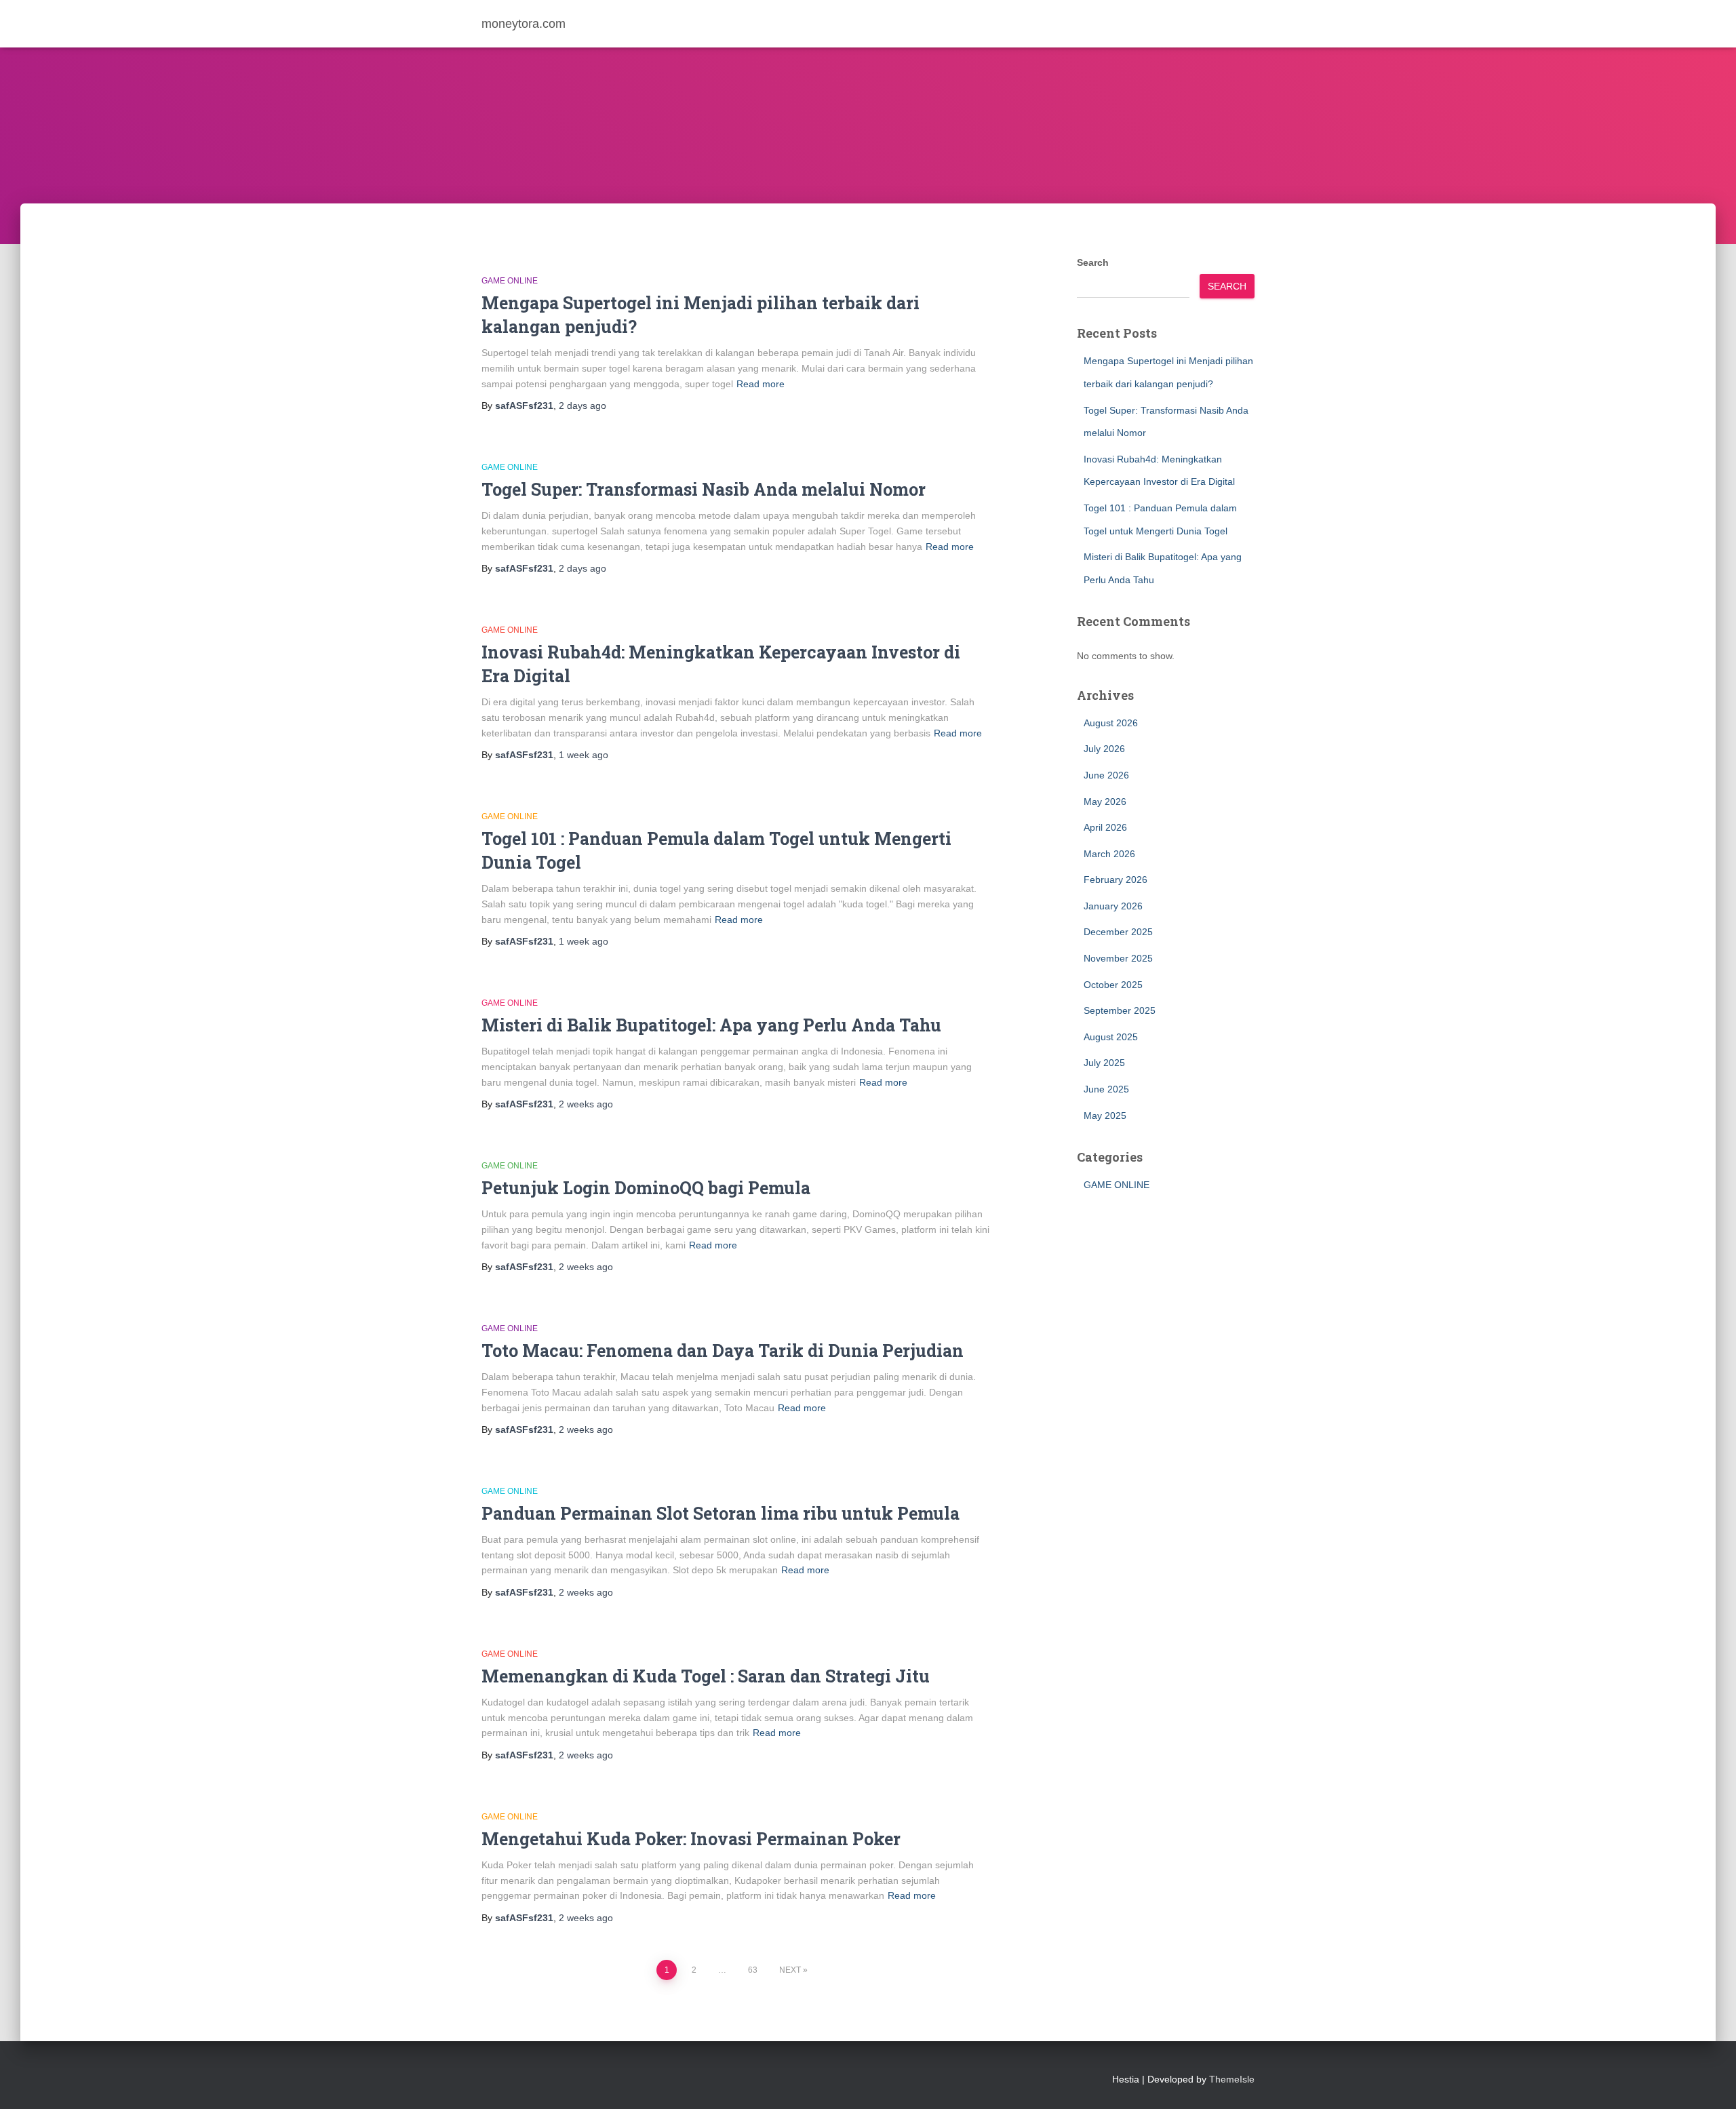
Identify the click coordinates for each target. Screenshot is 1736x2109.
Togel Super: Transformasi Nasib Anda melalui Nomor (704, 489)
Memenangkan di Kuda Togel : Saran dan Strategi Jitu (706, 1676)
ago (583, 406)
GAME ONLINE (510, 281)
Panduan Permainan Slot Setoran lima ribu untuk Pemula (721, 1513)
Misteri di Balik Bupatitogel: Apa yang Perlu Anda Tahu (711, 1025)
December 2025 (1118, 932)
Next (790, 1970)
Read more (761, 384)
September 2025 (1120, 1010)
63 (753, 1970)
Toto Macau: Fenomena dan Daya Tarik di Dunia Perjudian (723, 1351)
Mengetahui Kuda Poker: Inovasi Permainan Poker (691, 1839)
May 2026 (1105, 802)
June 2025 (1106, 1089)
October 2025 (1113, 985)
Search (1093, 262)
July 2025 (1104, 1063)
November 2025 (1118, 958)
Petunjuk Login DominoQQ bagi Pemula (646, 1188)
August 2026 (1111, 723)
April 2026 (1105, 827)
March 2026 (1109, 854)
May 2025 (1105, 1116)
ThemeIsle (1232, 2079)
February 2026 (1116, 880)
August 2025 (1111, 1037)
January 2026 (1113, 906)
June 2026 (1106, 775)
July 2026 (1104, 749)
